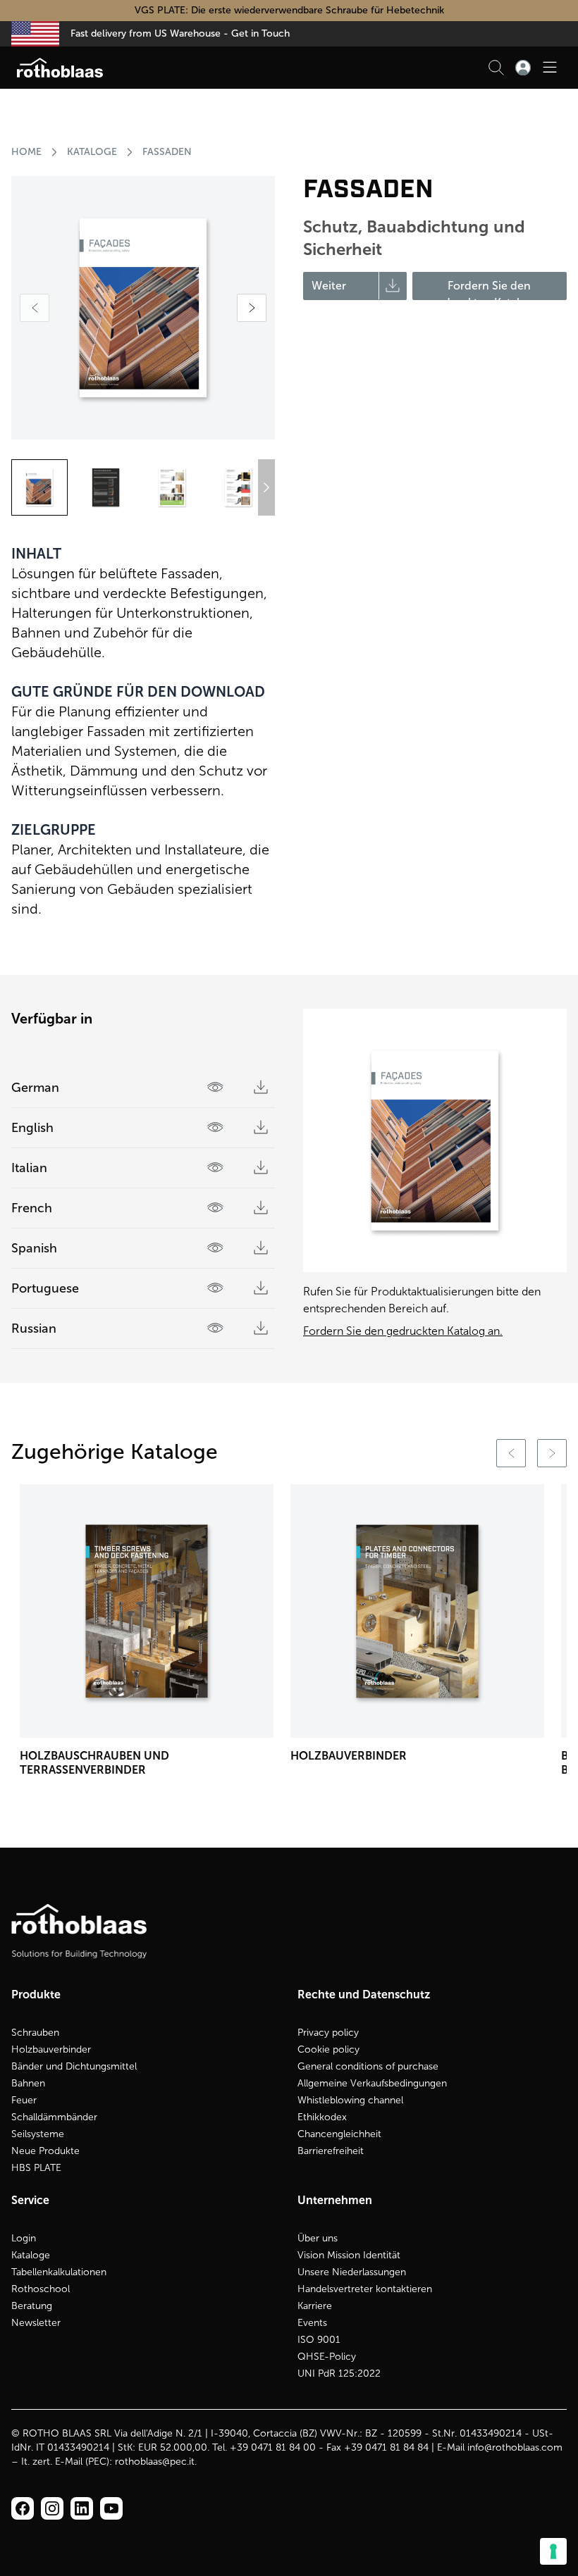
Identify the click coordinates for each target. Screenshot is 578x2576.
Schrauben (35, 2033)
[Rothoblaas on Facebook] (23, 2508)
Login (24, 2238)
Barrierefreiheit (331, 2151)
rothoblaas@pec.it (155, 2462)
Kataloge (92, 152)
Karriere (315, 2306)
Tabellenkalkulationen (59, 2272)
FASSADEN (167, 152)
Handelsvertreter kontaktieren (365, 2289)
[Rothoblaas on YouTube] (111, 2508)
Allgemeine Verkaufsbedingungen (372, 2083)
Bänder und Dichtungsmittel (74, 2066)
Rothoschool (41, 2289)
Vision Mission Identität (349, 2255)
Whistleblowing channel (350, 2100)
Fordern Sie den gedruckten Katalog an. (403, 1331)
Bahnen (28, 2083)
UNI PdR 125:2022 (339, 2373)
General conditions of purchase (368, 2066)
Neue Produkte (45, 2151)
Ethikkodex (322, 2117)
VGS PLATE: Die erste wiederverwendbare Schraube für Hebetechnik (289, 10)
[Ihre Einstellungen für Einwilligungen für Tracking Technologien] (553, 2551)
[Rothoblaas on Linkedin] (52, 2508)
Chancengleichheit (339, 2134)
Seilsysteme (38, 2134)
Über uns (318, 2238)
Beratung (32, 2306)
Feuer (24, 2100)
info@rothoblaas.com (515, 2447)
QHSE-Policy (327, 2357)
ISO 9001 (319, 2340)
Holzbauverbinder (51, 2049)
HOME (26, 152)
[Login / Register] (523, 68)
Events (312, 2323)
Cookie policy (328, 2049)
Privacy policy (328, 2033)
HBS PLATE (36, 2168)
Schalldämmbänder (54, 2117)
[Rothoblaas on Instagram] (82, 2508)
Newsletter (36, 2323)
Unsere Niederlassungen (352, 2272)
